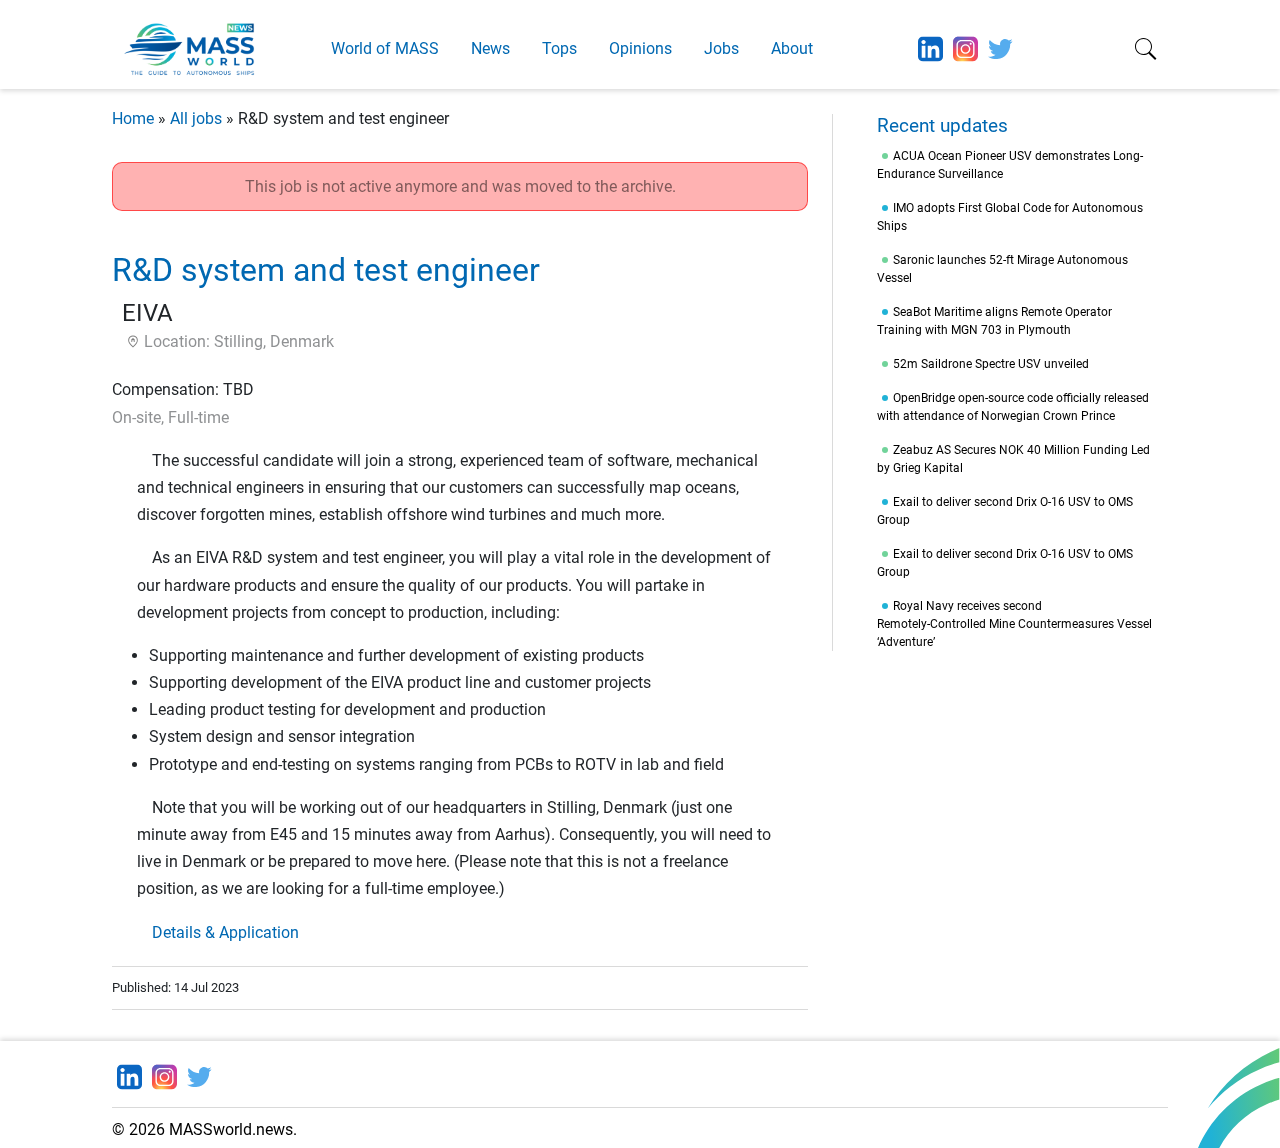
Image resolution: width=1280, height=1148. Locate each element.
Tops (559, 48)
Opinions (640, 48)
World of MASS (385, 48)
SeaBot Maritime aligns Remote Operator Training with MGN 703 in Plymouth (994, 321)
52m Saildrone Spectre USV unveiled (991, 364)
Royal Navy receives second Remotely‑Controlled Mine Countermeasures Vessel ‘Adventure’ (1014, 624)
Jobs (721, 48)
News (490, 48)
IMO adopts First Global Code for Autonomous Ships (1010, 217)
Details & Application (225, 932)
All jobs (196, 118)
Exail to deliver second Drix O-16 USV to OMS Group (1005, 511)
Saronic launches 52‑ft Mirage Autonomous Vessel (1002, 269)
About (792, 48)
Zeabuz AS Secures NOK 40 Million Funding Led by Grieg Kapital (1013, 459)
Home (133, 118)
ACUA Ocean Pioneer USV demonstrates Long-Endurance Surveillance (1010, 165)
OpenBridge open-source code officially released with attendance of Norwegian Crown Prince (1013, 407)
